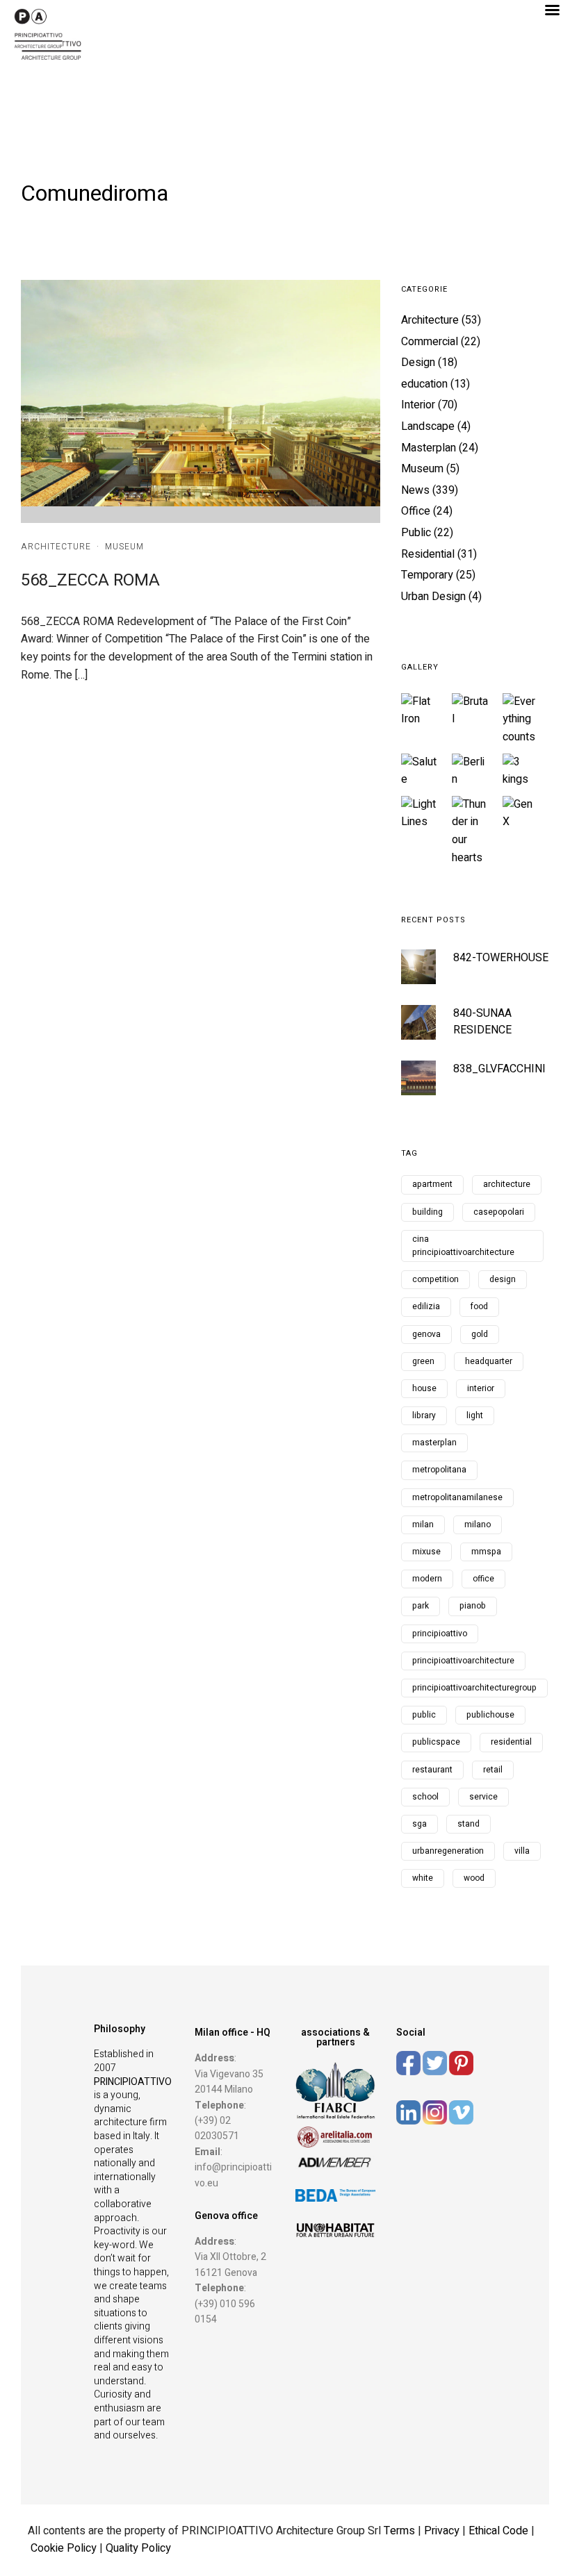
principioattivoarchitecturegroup (474, 1688)
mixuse (426, 1552)
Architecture (56, 547)
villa (522, 1851)
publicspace (436, 1742)
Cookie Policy (64, 2548)
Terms (399, 2531)
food (479, 1306)
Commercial (430, 342)
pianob (473, 1606)
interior (481, 1388)
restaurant (432, 1770)
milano (478, 1524)
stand (469, 1824)
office (483, 1579)
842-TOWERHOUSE (501, 958)
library (424, 1415)
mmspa (486, 1552)
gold (480, 1334)
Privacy (443, 2531)
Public (416, 533)
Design (418, 363)
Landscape (428, 426)
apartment (432, 1184)
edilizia (426, 1306)
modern (427, 1579)
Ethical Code (500, 2531)
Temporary (427, 575)
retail (493, 1770)
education (424, 384)
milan (423, 1524)
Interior (418, 405)
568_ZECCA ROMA (90, 580)
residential (511, 1742)
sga (420, 1824)
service (483, 1797)
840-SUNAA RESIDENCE (482, 1022)
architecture (507, 1184)
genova (426, 1334)
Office (416, 511)
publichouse (490, 1715)
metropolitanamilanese (457, 1497)
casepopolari (499, 1212)
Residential (428, 554)
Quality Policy (138, 2548)
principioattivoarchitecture (463, 1661)
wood (474, 1878)
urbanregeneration (448, 1851)
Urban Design (433, 597)
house (424, 1388)
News (415, 490)
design (503, 1279)
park (421, 1606)
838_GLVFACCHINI (499, 1069)
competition (435, 1279)
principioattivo (440, 1634)
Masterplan (429, 448)
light (475, 1415)
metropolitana (439, 1470)
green (423, 1361)
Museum (124, 547)
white (423, 1878)
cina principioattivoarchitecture (463, 1246)
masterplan (434, 1443)
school (425, 1797)
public (424, 1715)
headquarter (489, 1361)
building (427, 1212)
